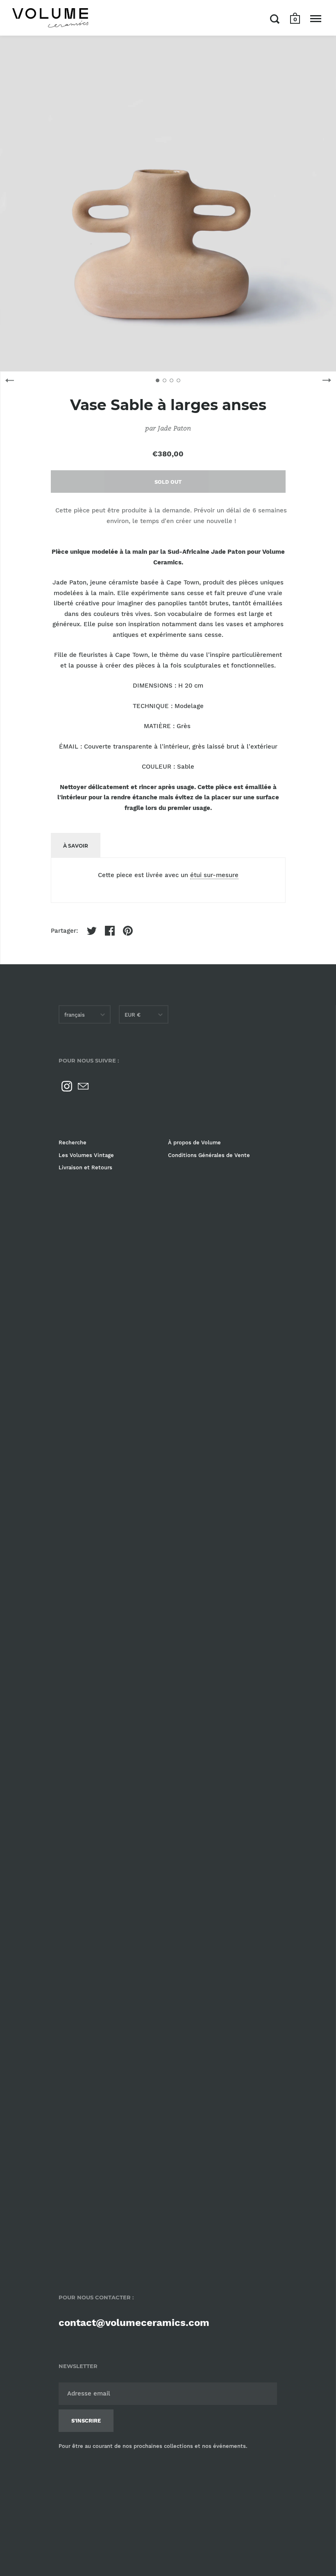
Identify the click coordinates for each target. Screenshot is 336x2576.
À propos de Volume (194, 1143)
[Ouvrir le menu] (316, 19)
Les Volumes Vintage (86, 1155)
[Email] (83, 1086)
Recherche (73, 1143)
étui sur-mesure (214, 875)
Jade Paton (174, 428)
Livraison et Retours (85, 1167)
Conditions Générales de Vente (209, 1155)
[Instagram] (67, 1086)
